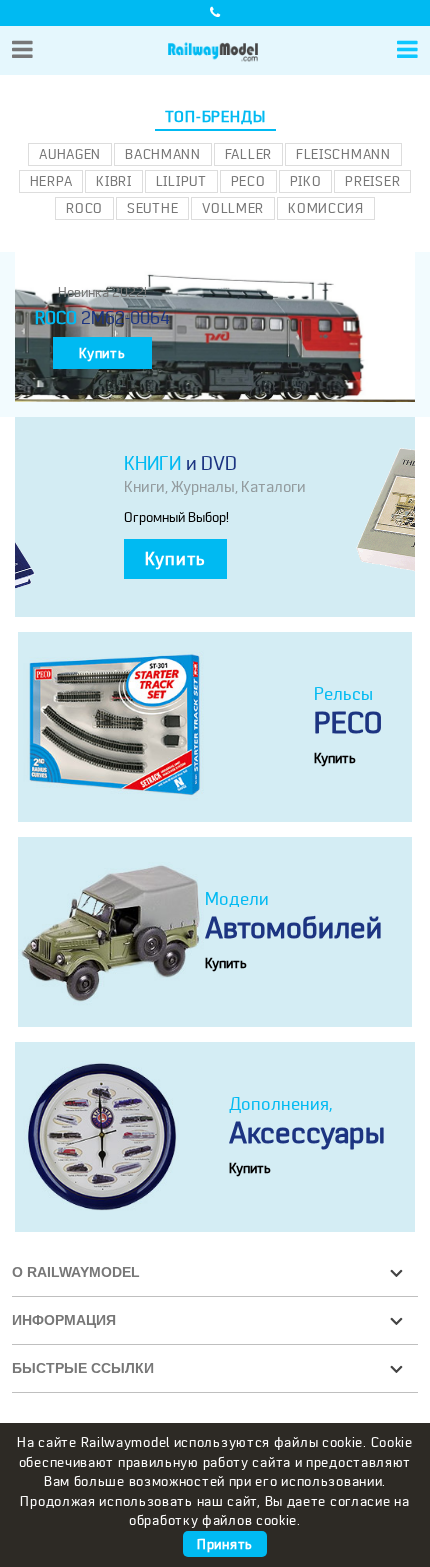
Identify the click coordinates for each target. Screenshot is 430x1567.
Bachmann (163, 154)
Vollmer (233, 208)
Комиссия (326, 208)
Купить (102, 353)
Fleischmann (343, 154)
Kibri (114, 181)
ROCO (84, 208)
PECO (248, 181)
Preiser (372, 181)
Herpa (51, 181)
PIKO (306, 181)
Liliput (181, 181)
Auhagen (70, 154)
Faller (248, 154)
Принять (225, 1544)
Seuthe (152, 208)
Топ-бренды (215, 117)
